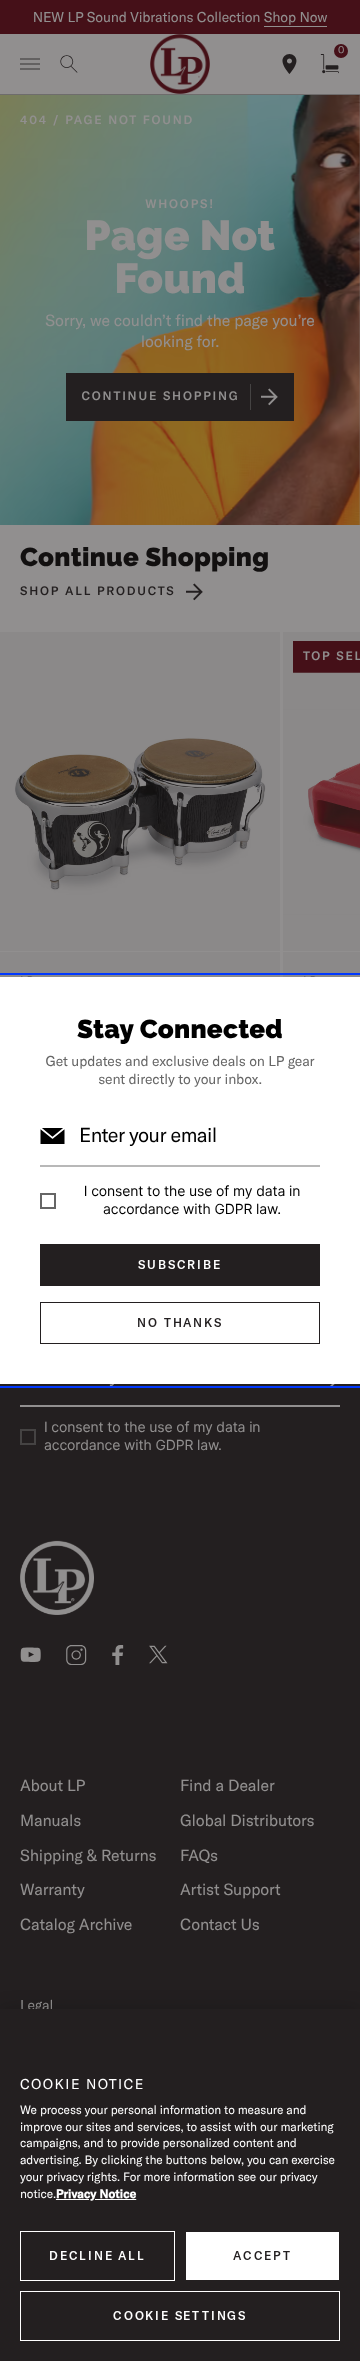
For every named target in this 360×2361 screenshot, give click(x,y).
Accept (262, 2255)
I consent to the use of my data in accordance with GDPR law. (192, 1200)
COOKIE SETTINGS (180, 2315)
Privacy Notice (96, 2194)
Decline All (97, 2255)
